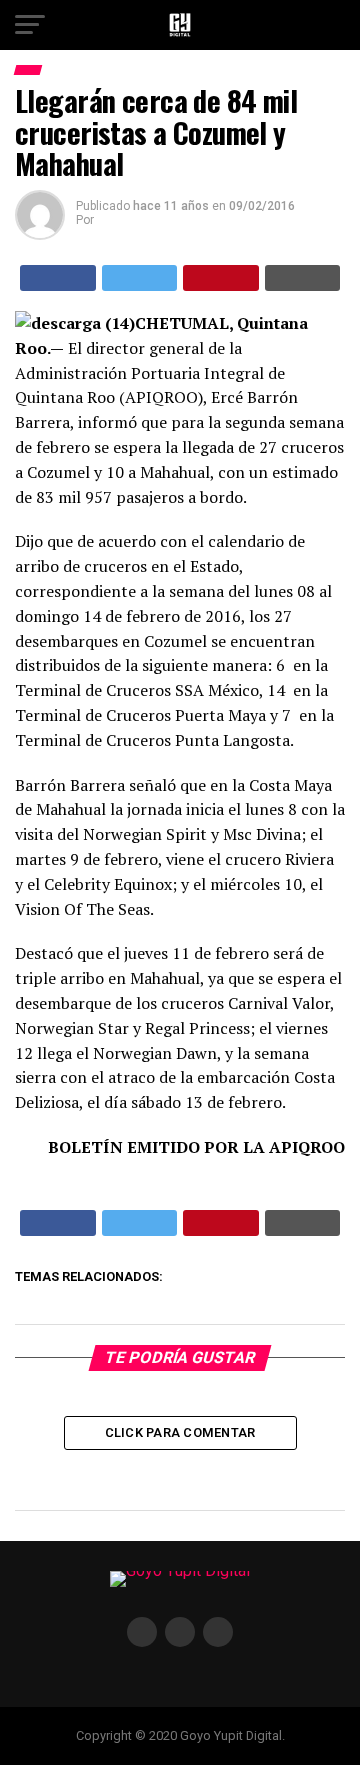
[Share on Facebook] (58, 278)
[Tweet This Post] (140, 278)
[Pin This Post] (221, 278)
